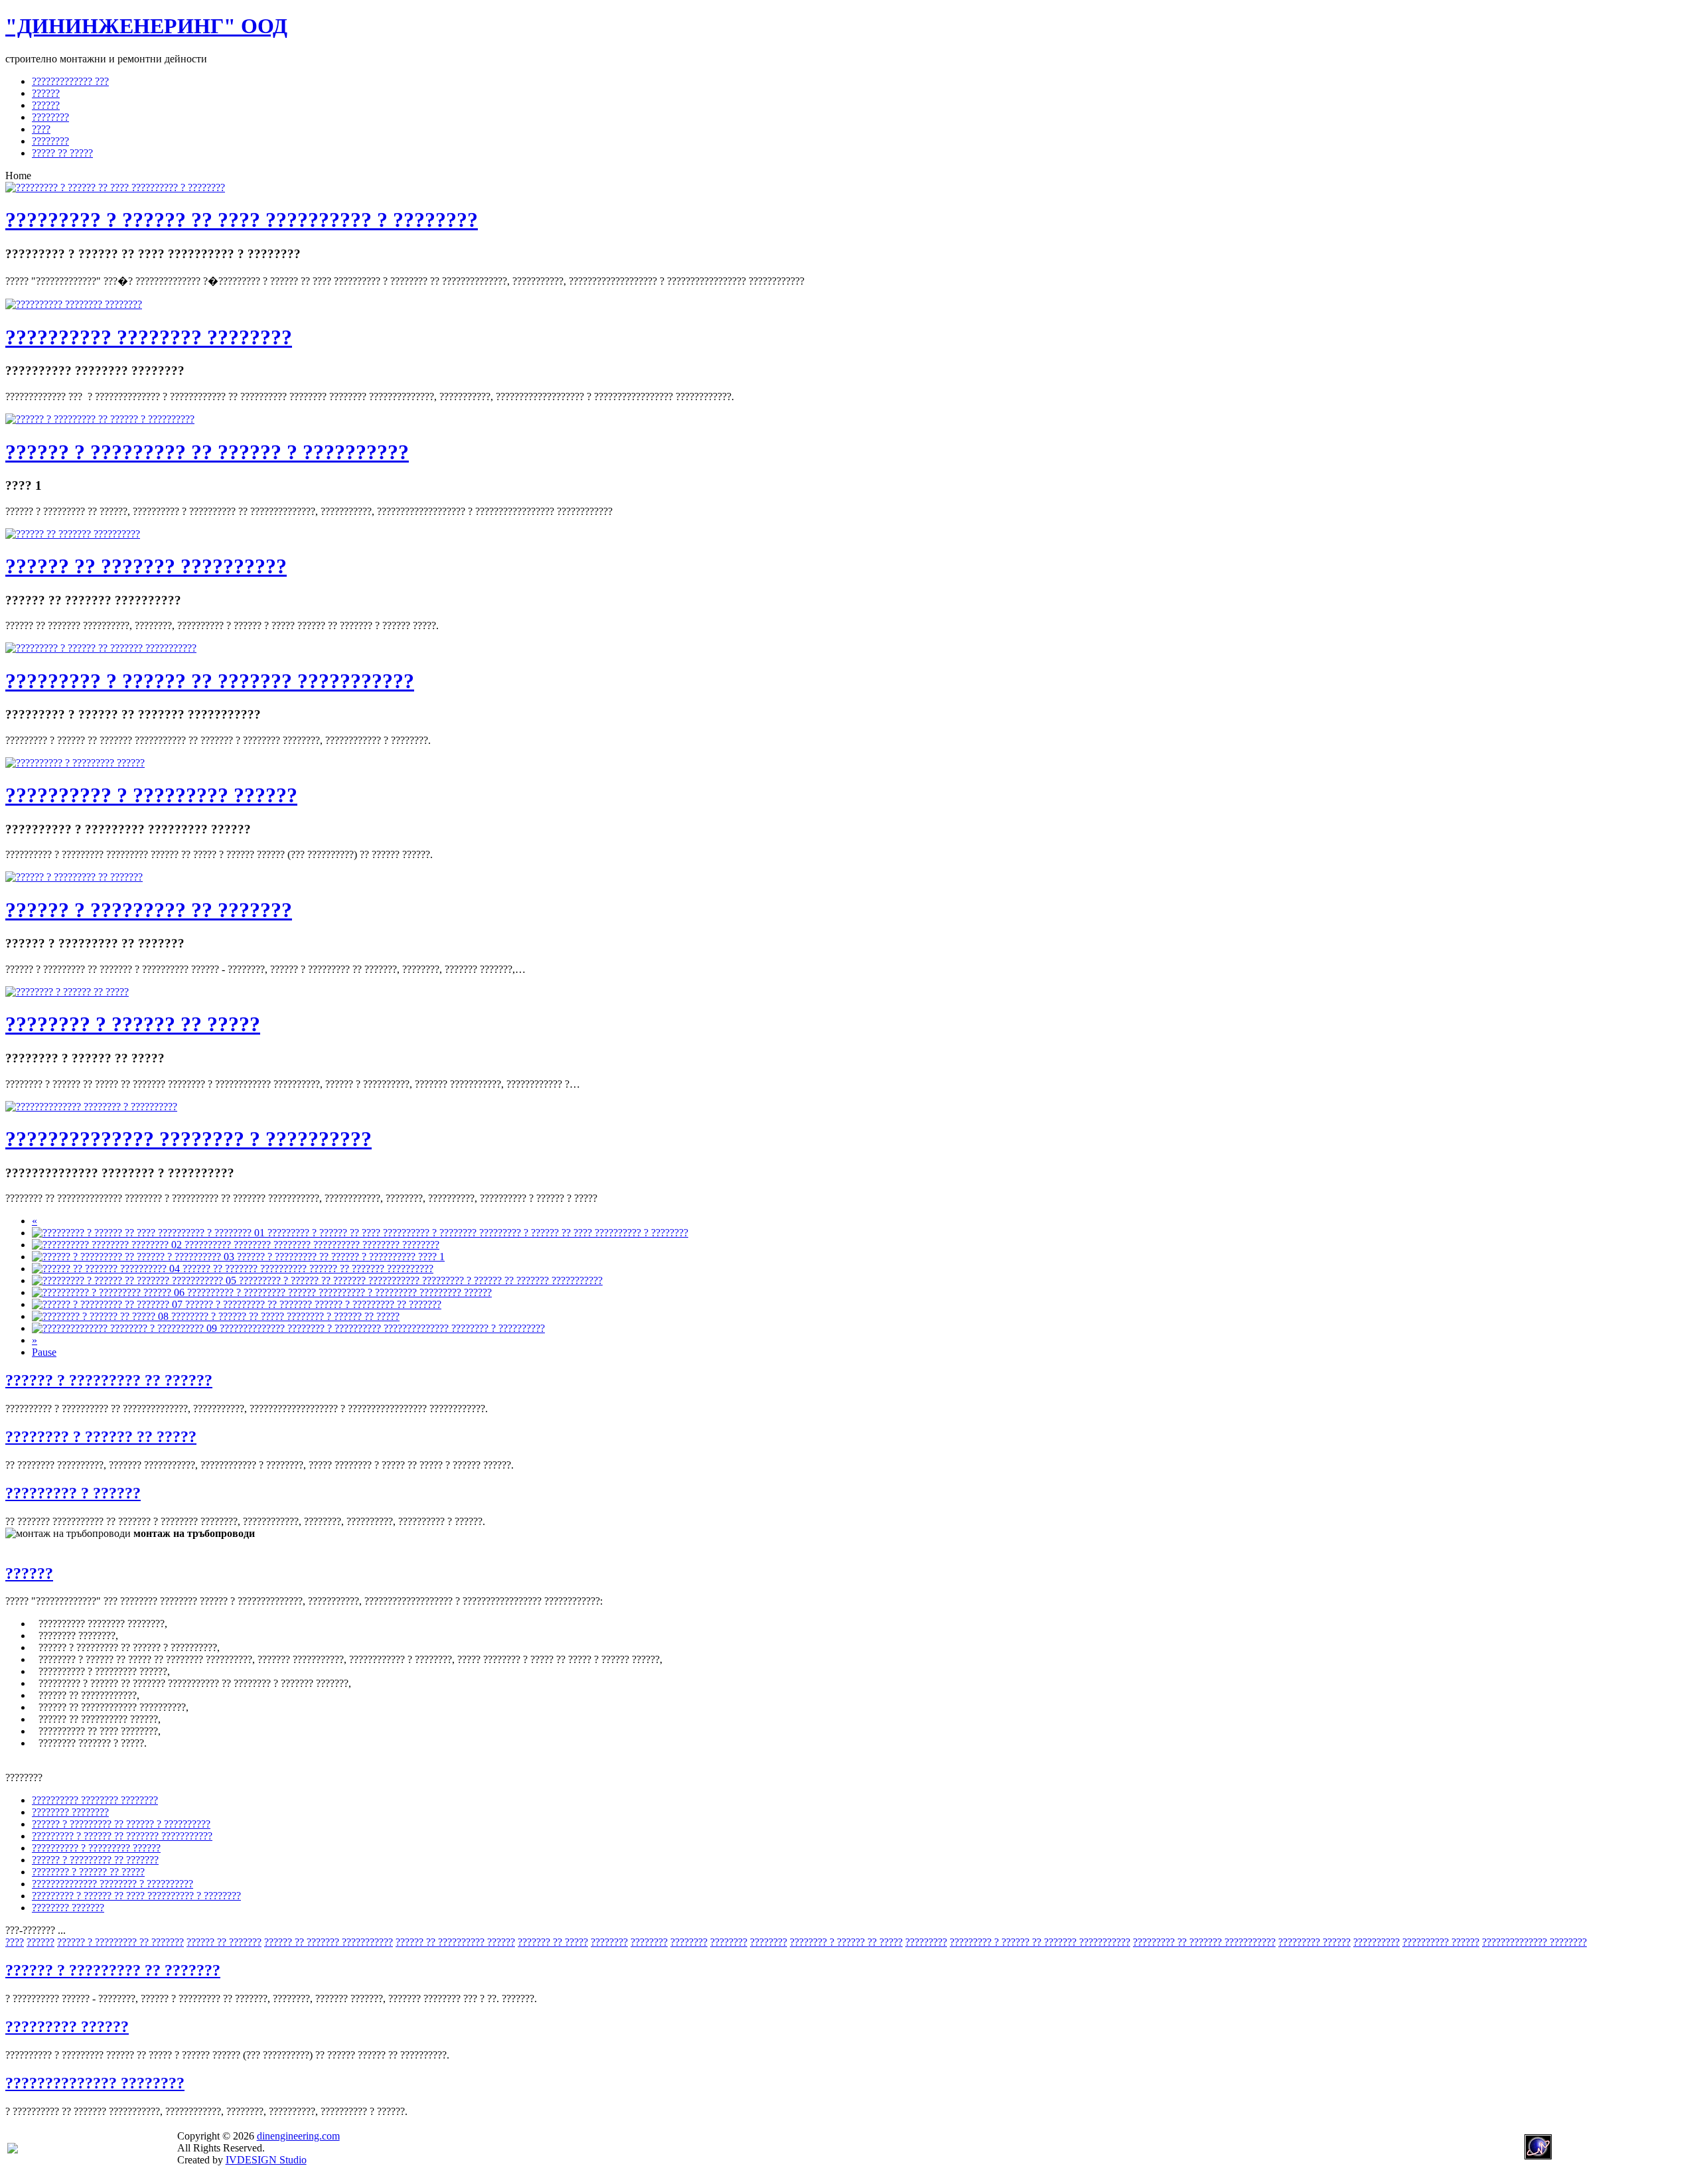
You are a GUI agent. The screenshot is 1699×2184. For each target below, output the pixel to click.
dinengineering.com (298, 2136)
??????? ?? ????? (553, 1942)
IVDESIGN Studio (266, 2160)
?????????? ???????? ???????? (149, 337)
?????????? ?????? (1441, 1942)
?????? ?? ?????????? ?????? (455, 1942)
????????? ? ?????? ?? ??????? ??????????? (210, 681)
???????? (609, 1942)
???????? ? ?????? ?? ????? (133, 1024)
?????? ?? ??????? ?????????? (146, 566)
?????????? (1376, 1942)
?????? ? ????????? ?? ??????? (149, 910)
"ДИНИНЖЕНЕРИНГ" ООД (146, 26)
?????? (29, 1573)
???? (15, 1942)
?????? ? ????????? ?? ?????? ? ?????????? (207, 452)
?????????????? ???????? (1534, 1942)
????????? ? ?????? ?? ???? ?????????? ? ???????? (242, 220)
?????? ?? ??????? (224, 1942)
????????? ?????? (1314, 1942)
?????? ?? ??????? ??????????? (329, 1942)
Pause (44, 1352)
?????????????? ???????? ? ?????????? (188, 1139)
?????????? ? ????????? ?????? (151, 795)
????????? (926, 1942)
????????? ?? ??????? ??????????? (1204, 1942)
